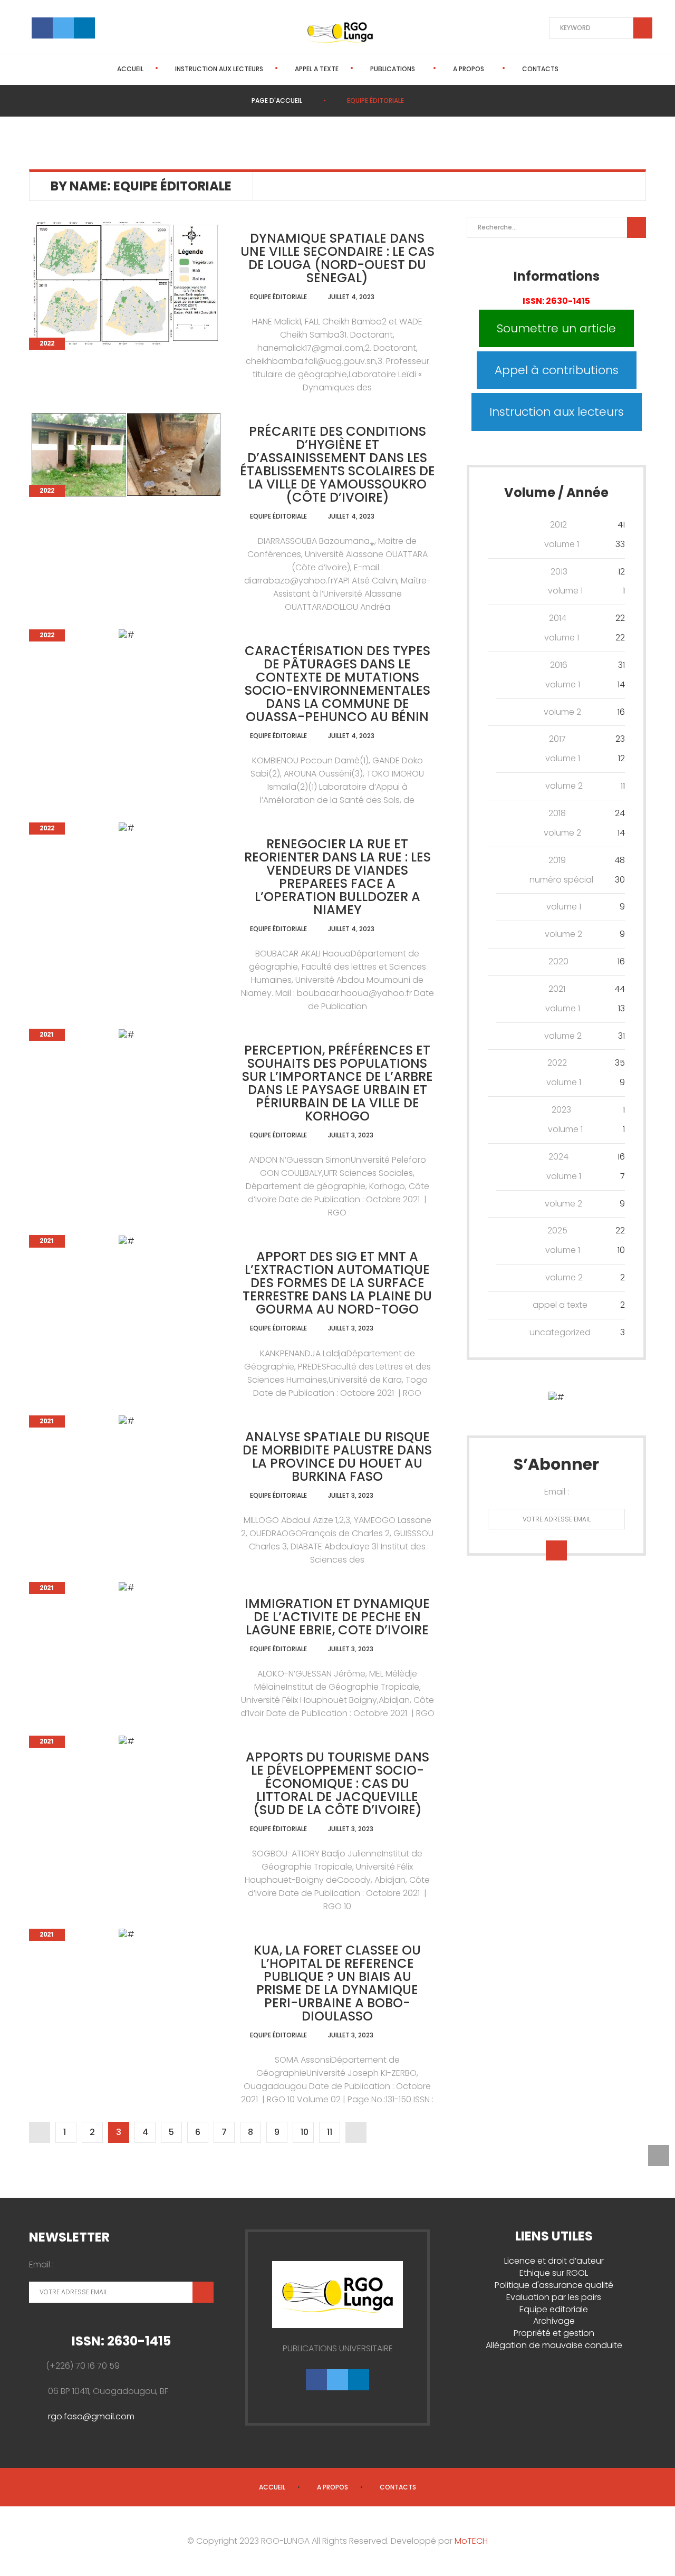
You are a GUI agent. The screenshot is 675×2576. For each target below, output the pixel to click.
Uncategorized (560, 1332)
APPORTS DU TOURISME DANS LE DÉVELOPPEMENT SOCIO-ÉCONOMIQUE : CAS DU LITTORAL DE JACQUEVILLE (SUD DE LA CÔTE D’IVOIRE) (337, 1783)
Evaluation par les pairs (554, 2297)
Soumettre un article (556, 328)
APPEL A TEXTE (317, 69)
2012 (558, 525)
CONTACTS (540, 69)
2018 (557, 813)
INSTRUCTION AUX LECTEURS (219, 69)
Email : (557, 1492)
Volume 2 (562, 712)
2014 (558, 618)
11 (330, 2132)
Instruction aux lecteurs (557, 412)
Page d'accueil (277, 100)
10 (305, 2132)
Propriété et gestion (554, 2333)
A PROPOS (469, 69)
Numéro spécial (561, 880)
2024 (558, 1157)
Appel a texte (560, 1305)
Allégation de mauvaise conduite (554, 2345)
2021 (47, 1035)
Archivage (554, 2321)
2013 (559, 572)
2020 (558, 961)
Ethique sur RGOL (554, 2273)
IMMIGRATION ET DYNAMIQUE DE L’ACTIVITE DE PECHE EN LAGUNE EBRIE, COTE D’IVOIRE (337, 1617)
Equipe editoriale (554, 2309)
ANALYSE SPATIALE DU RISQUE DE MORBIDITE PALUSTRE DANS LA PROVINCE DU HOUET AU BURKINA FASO (337, 1457)
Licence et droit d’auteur (554, 2261)
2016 (559, 665)
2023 (561, 1110)
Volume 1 (562, 544)
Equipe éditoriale (278, 297)
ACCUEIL (130, 69)
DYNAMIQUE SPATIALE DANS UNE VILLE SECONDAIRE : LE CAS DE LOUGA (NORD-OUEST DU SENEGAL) (337, 258)
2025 (557, 1230)
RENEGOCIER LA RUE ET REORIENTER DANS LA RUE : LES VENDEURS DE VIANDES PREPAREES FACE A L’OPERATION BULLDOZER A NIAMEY (337, 877)
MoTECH (471, 2541)
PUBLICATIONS (393, 69)
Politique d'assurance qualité (554, 2285)
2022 (47, 343)
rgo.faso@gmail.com (91, 2416)
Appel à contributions (557, 370)
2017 (557, 739)
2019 (557, 860)
